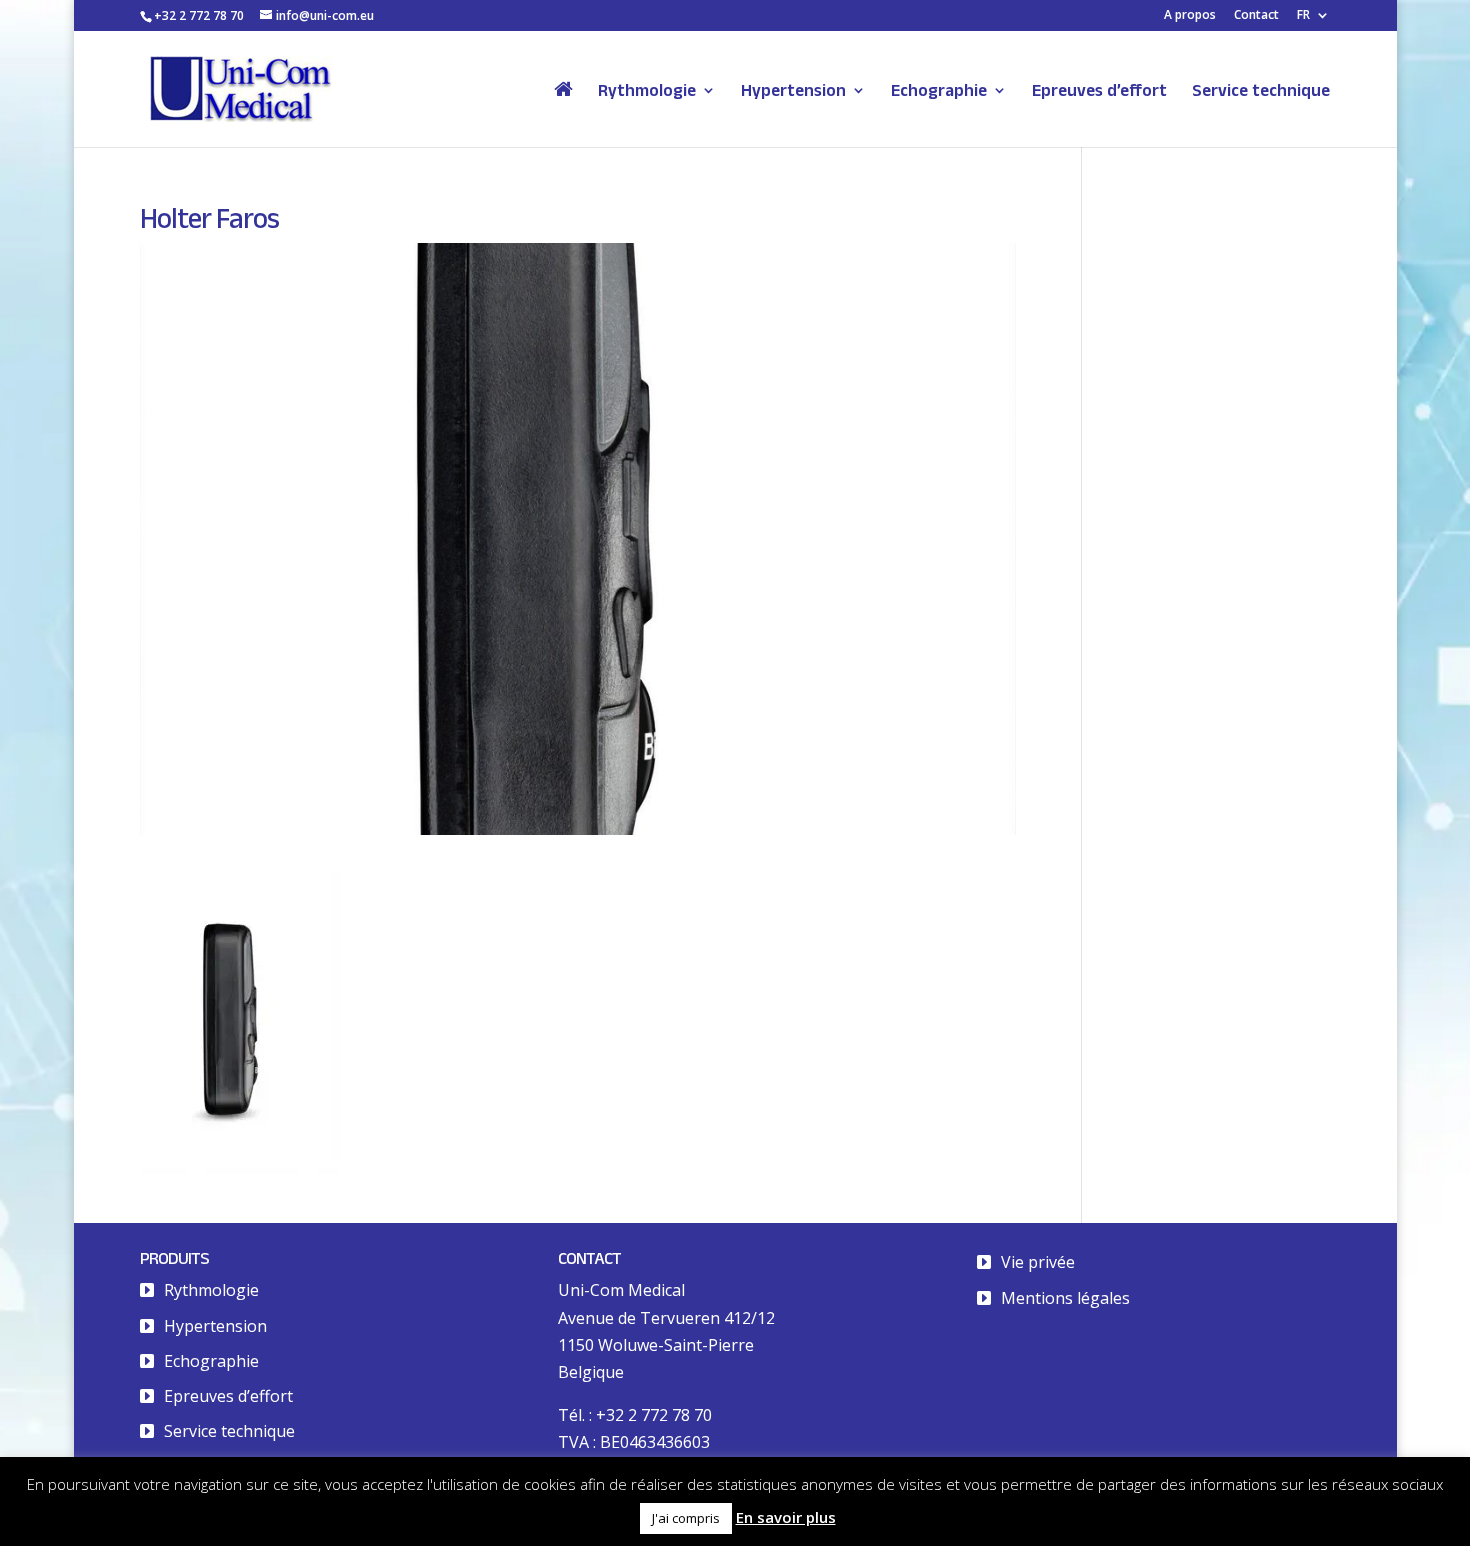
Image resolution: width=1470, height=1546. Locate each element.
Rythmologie (647, 91)
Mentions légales (1065, 1298)
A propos (1190, 16)
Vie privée (1038, 1262)
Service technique (1261, 91)
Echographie (939, 91)
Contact (1256, 16)
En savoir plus (786, 1517)
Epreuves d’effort (1099, 91)
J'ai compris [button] (686, 1518)
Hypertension (793, 91)
